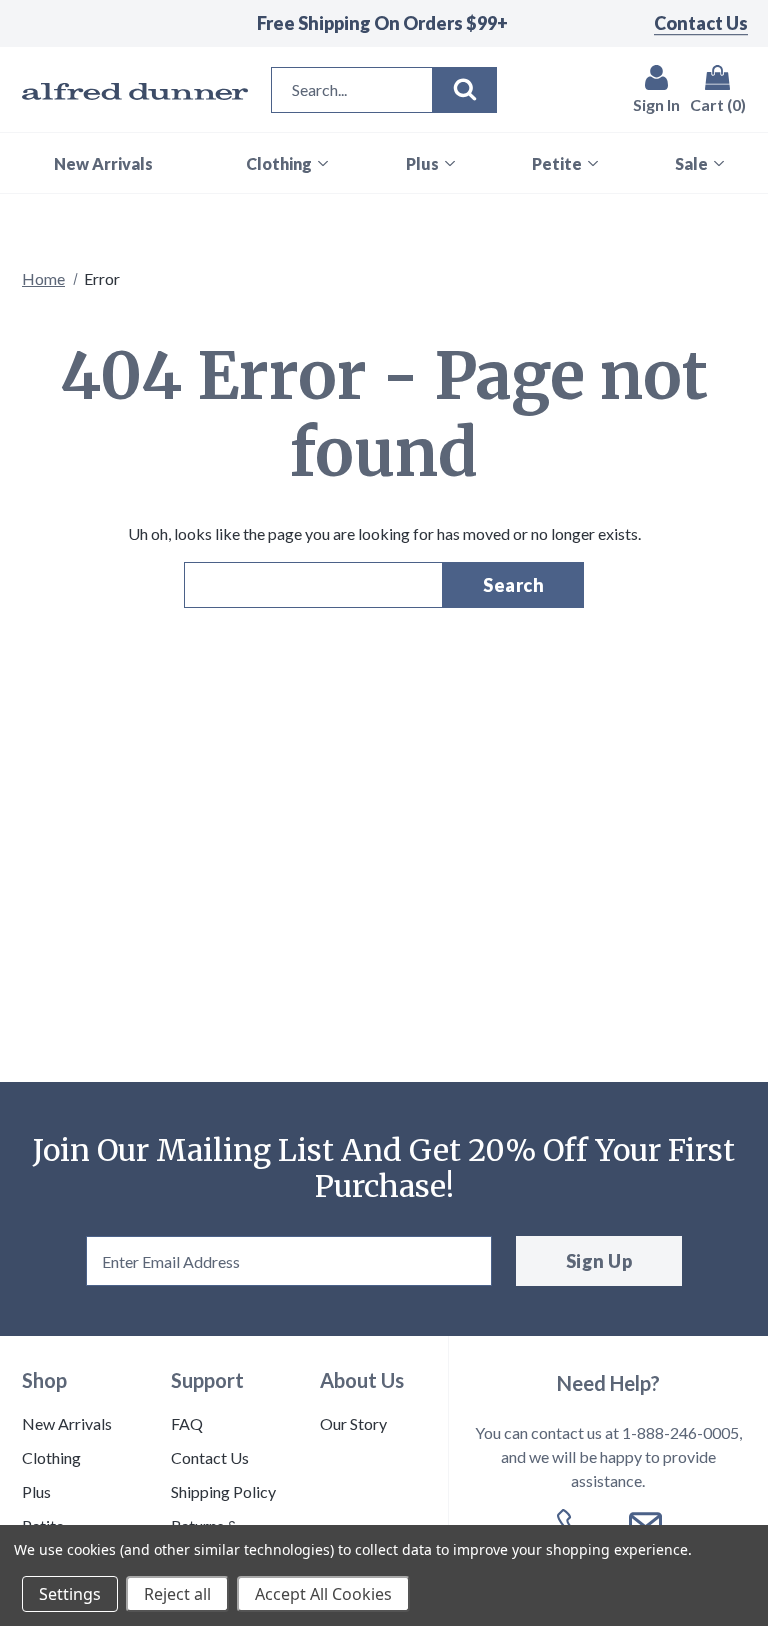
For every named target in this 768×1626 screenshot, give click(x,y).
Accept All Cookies (323, 1594)
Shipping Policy (223, 1491)
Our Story (353, 1423)
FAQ (187, 1423)
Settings (70, 1594)
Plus (36, 1491)
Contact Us (701, 23)
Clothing (51, 1457)
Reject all (177, 1594)
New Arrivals (67, 1423)
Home (43, 278)
